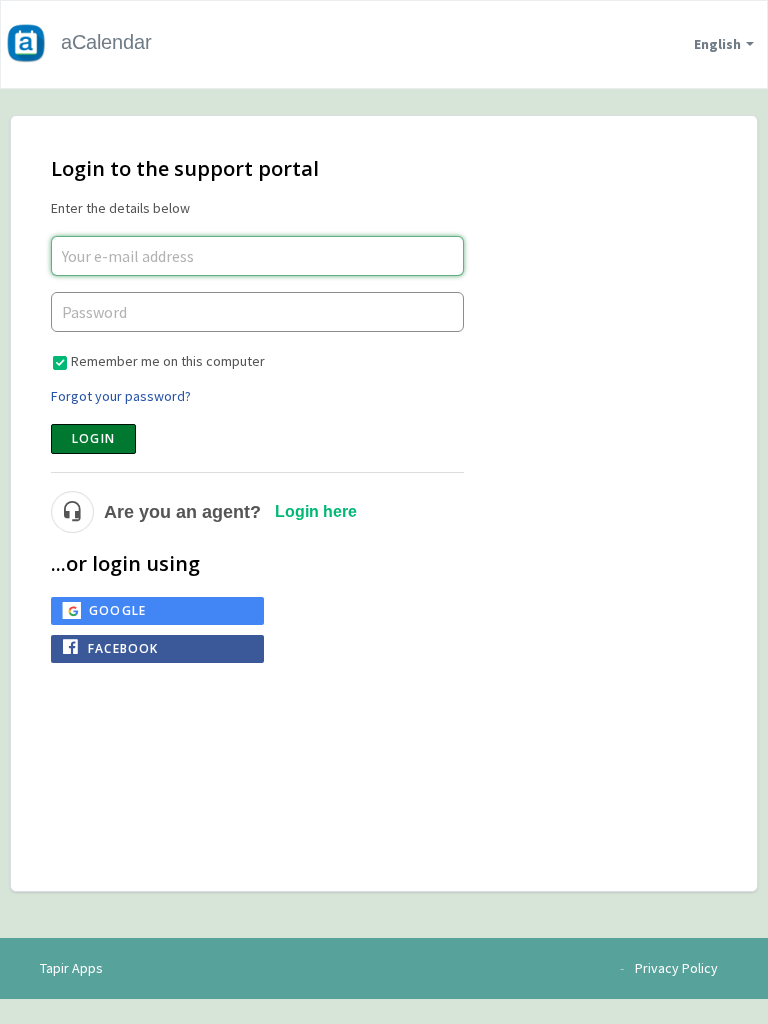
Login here (316, 511)
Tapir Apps (71, 968)
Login (93, 438)
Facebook (123, 648)
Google (117, 610)
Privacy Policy (676, 968)
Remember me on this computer (168, 361)
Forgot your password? (121, 396)
